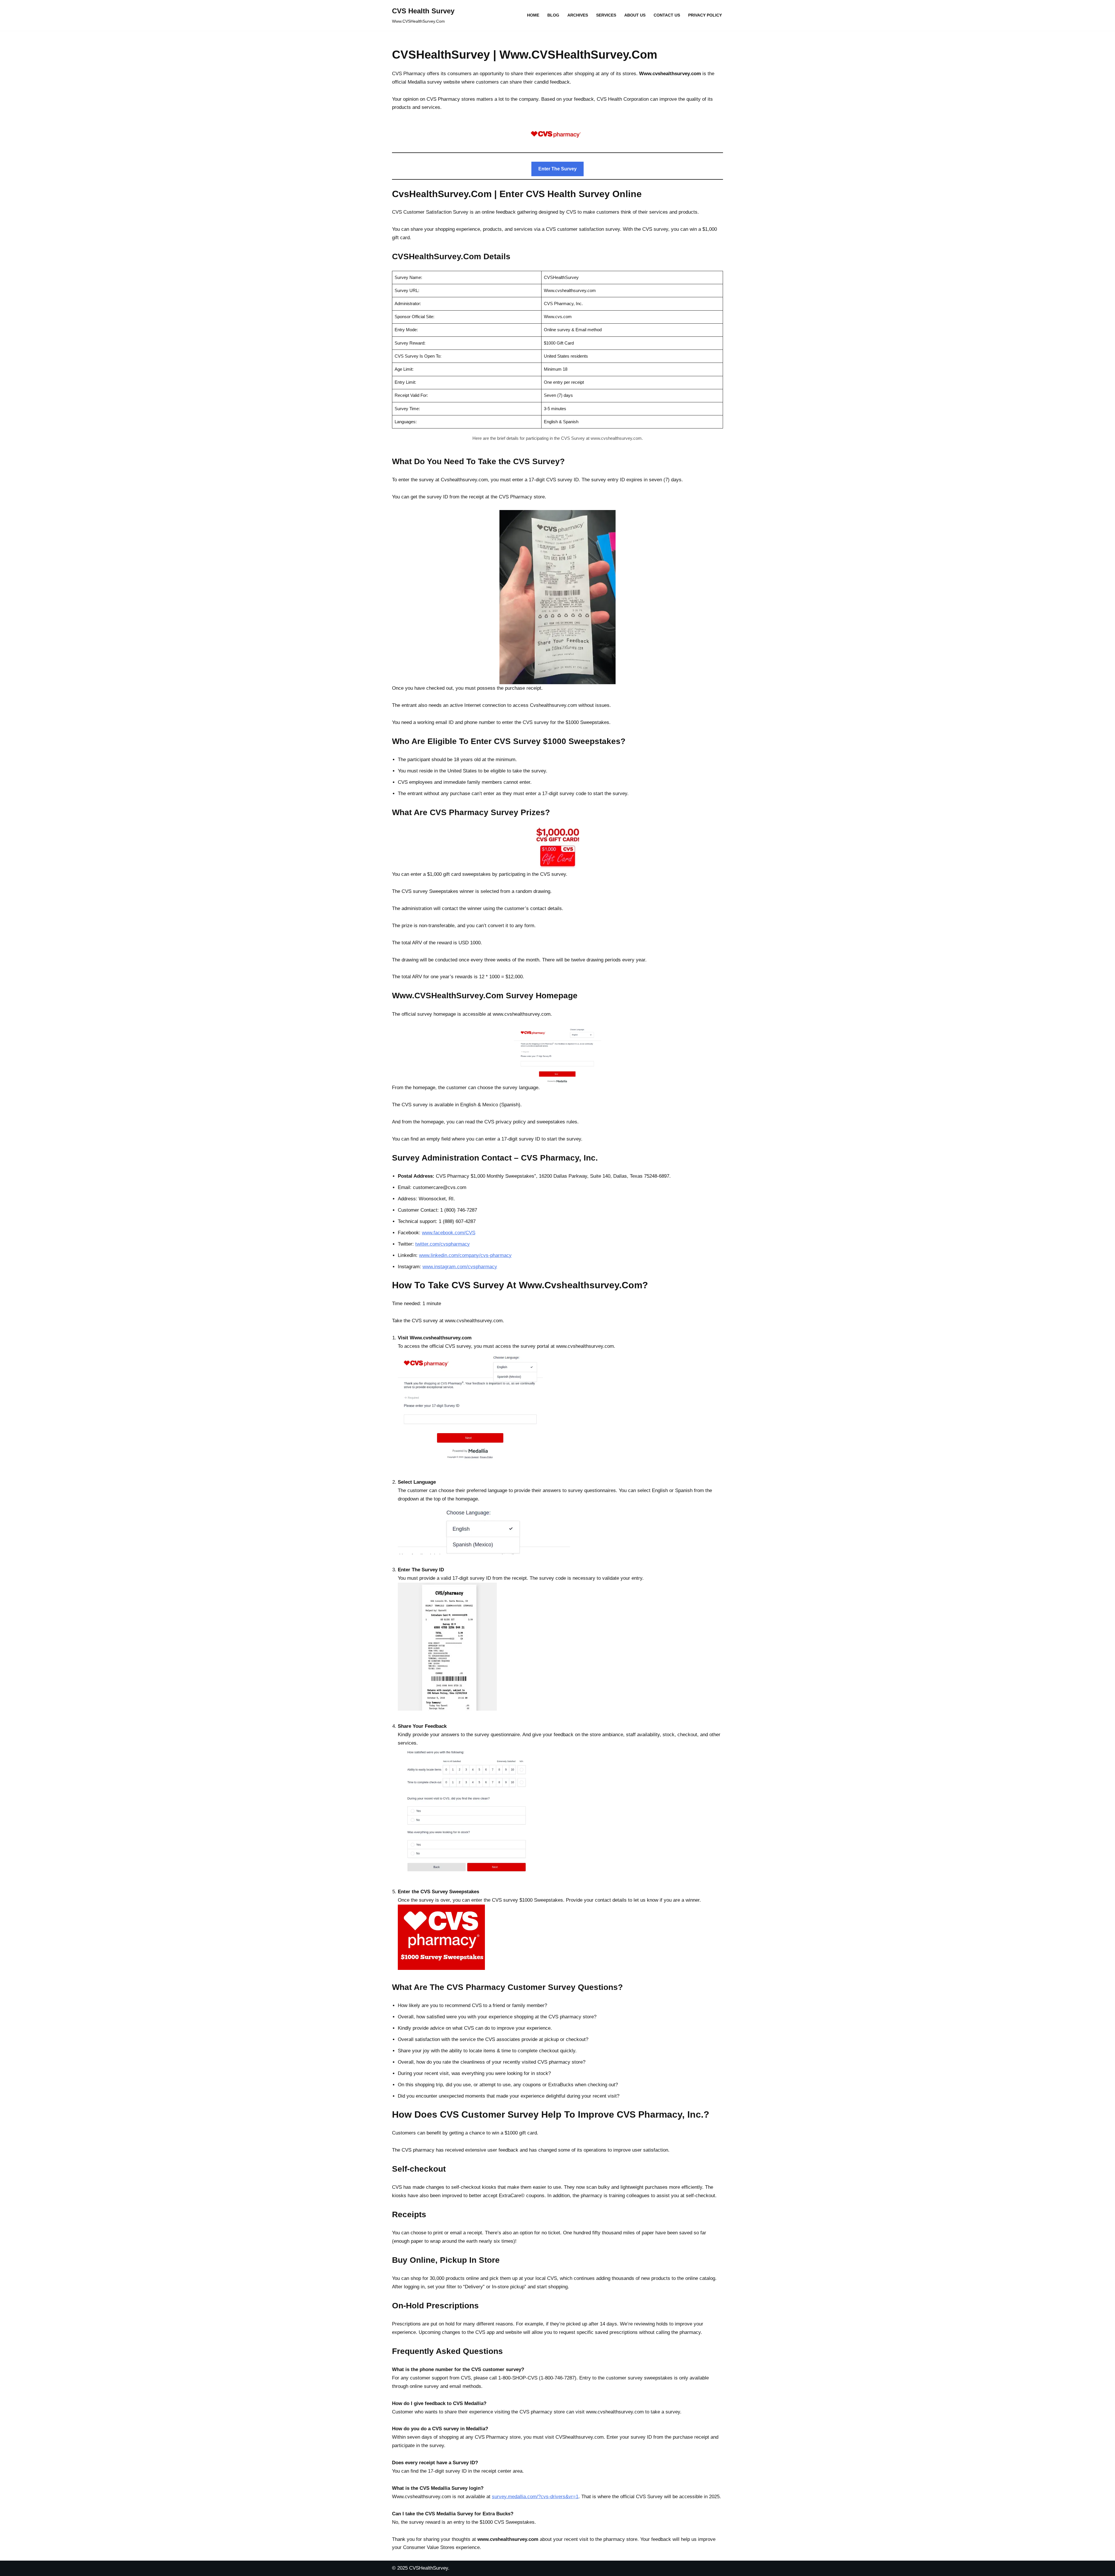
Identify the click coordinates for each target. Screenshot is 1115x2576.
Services (606, 15)
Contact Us (667, 15)
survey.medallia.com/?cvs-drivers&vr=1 (535, 2497)
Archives (578, 15)
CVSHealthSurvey (429, 2568)
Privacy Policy (705, 15)
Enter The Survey (557, 169)
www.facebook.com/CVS (449, 1233)
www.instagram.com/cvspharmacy (460, 1267)
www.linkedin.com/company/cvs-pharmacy (465, 1255)
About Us (635, 15)
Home (533, 15)
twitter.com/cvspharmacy (443, 1244)
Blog (553, 15)
